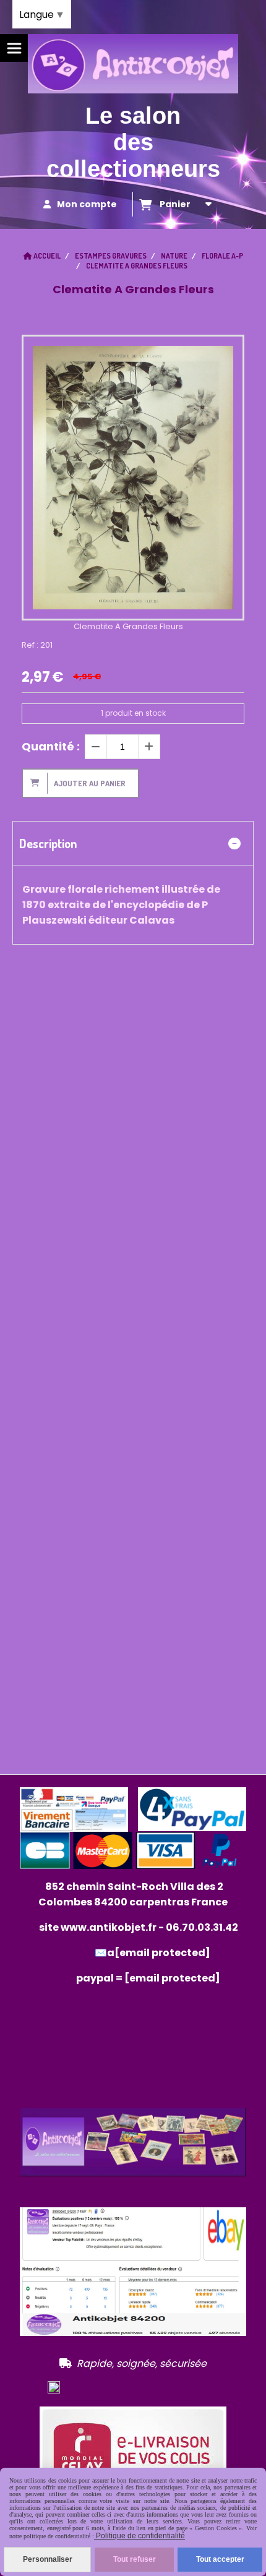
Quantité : (51, 746)
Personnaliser (48, 2559)
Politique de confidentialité (139, 2536)
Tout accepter (220, 2559)
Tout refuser (135, 2559)
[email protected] (172, 1978)
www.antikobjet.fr (109, 1927)
